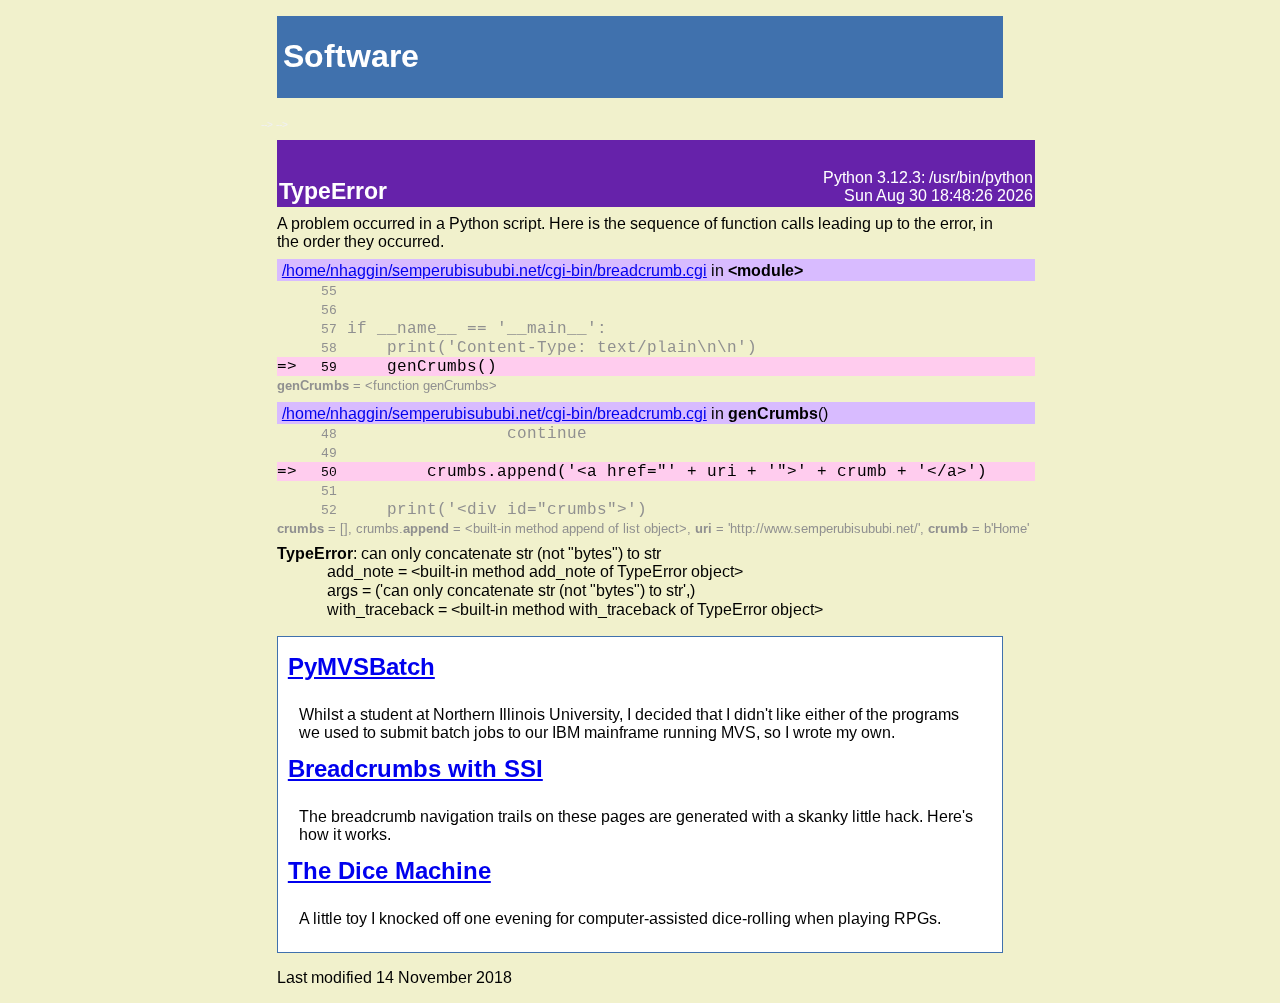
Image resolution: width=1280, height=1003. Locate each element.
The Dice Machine (389, 870)
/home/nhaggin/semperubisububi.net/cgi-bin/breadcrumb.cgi (494, 270)
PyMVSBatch (361, 666)
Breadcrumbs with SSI (415, 768)
